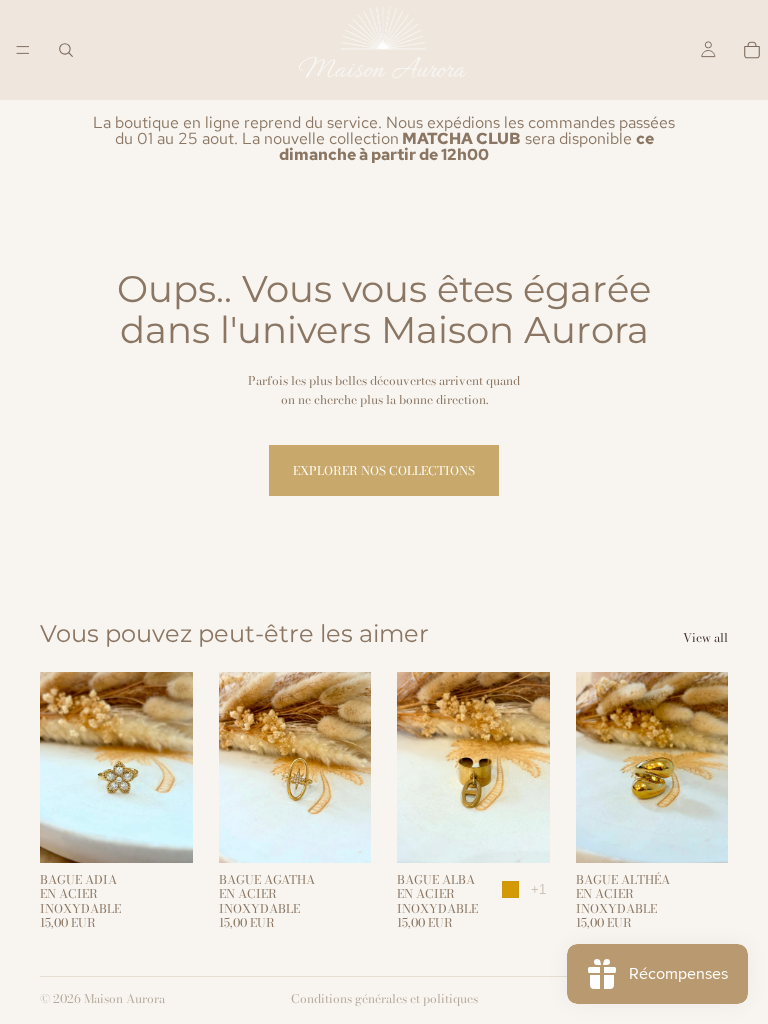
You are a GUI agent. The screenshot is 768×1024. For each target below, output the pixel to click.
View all (705, 637)
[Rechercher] (66, 50)
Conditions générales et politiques (384, 998)
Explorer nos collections (384, 470)
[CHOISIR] (162, 832)
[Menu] (23, 50)
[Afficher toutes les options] (538, 889)
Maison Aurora (124, 998)
